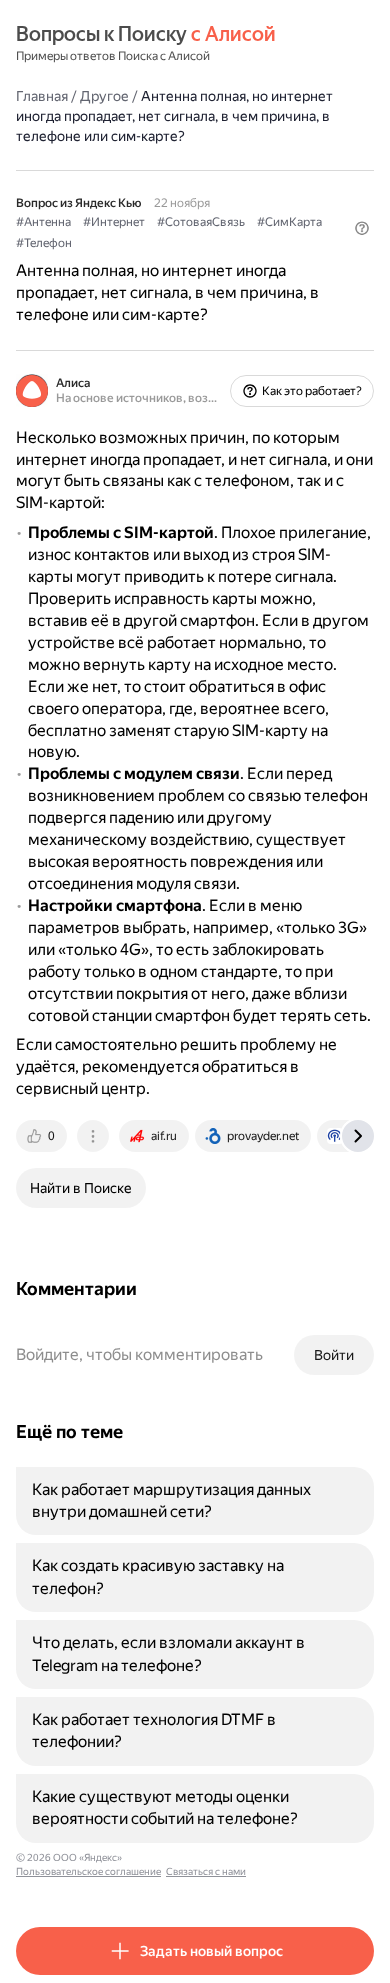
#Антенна (43, 222)
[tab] (43, 1136)
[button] (362, 228)
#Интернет (114, 222)
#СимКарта (289, 222)
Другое (104, 96)
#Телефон (44, 243)
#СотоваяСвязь (201, 222)
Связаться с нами (206, 1871)
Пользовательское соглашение (88, 1871)
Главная (42, 96)
